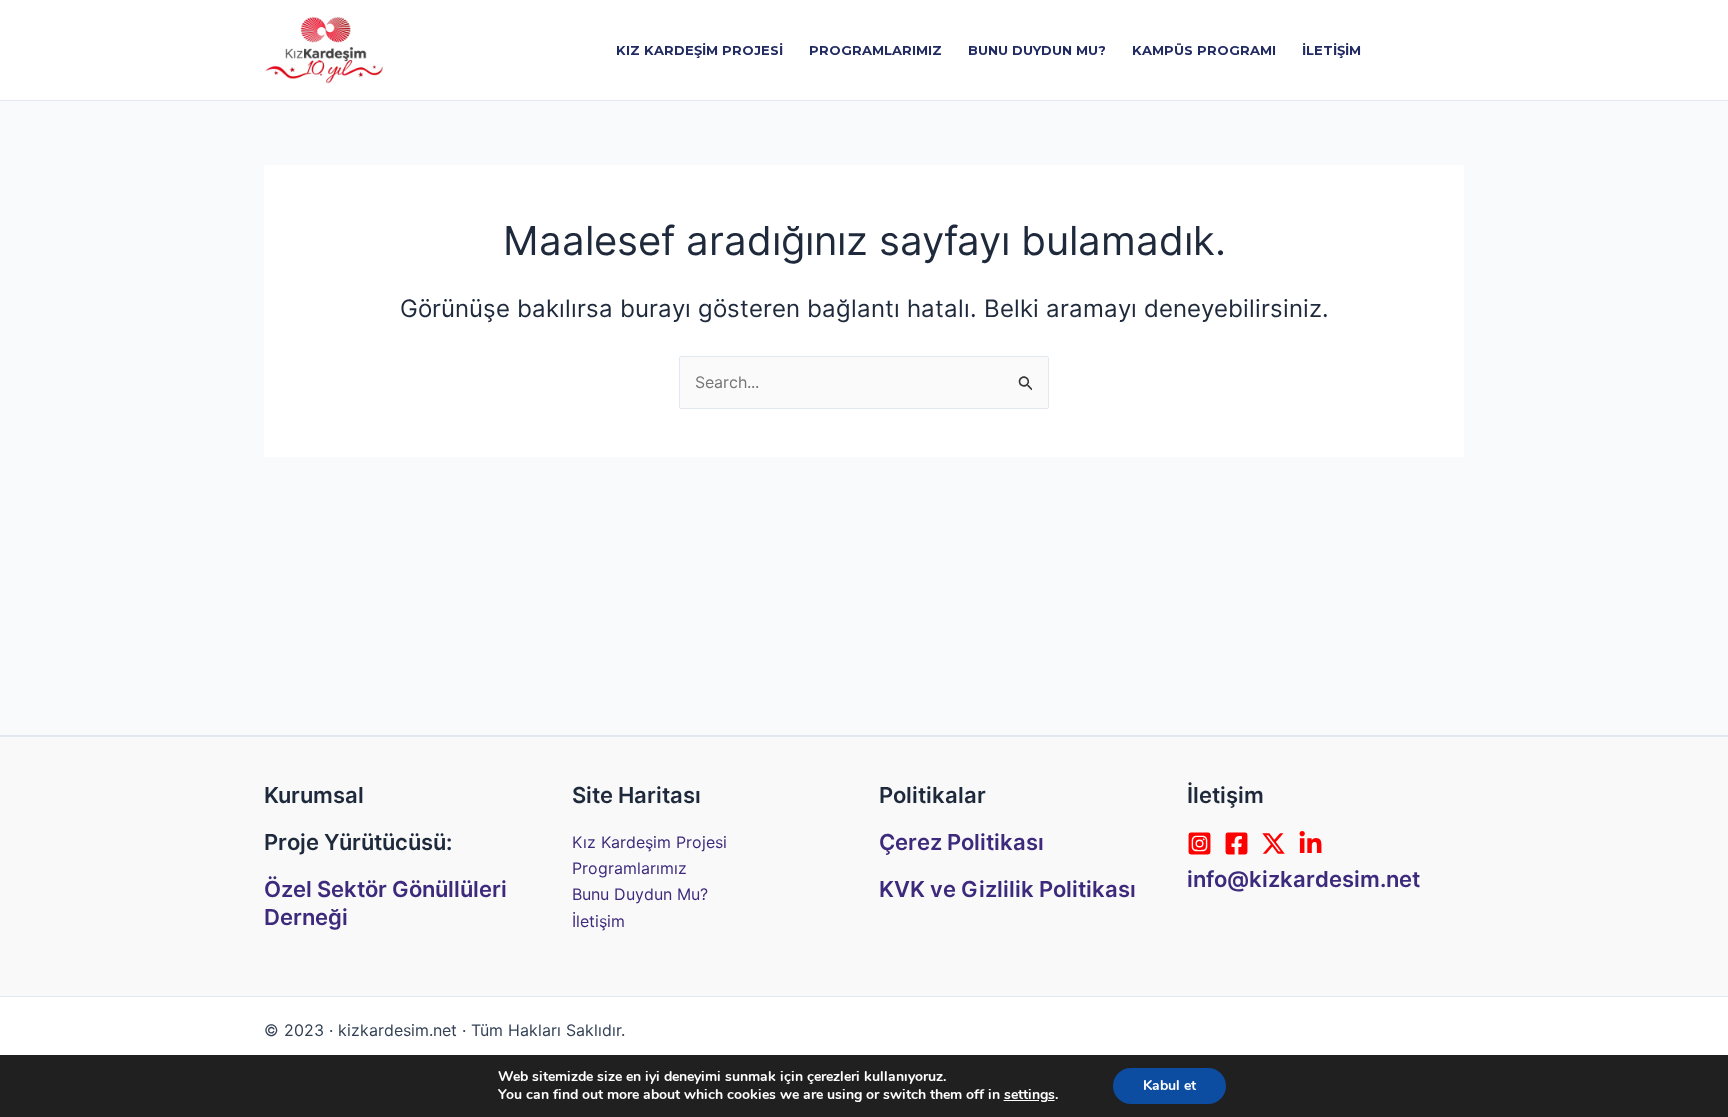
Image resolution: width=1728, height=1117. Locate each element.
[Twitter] (1273, 843)
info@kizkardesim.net (1303, 879)
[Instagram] (1199, 843)
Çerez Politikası (961, 842)
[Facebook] (1236, 843)
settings (1029, 1095)
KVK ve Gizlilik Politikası (1007, 889)
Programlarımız (629, 868)
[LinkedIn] (1310, 843)
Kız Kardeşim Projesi (649, 842)
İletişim (598, 921)
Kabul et (1169, 1085)
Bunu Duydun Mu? (640, 894)
